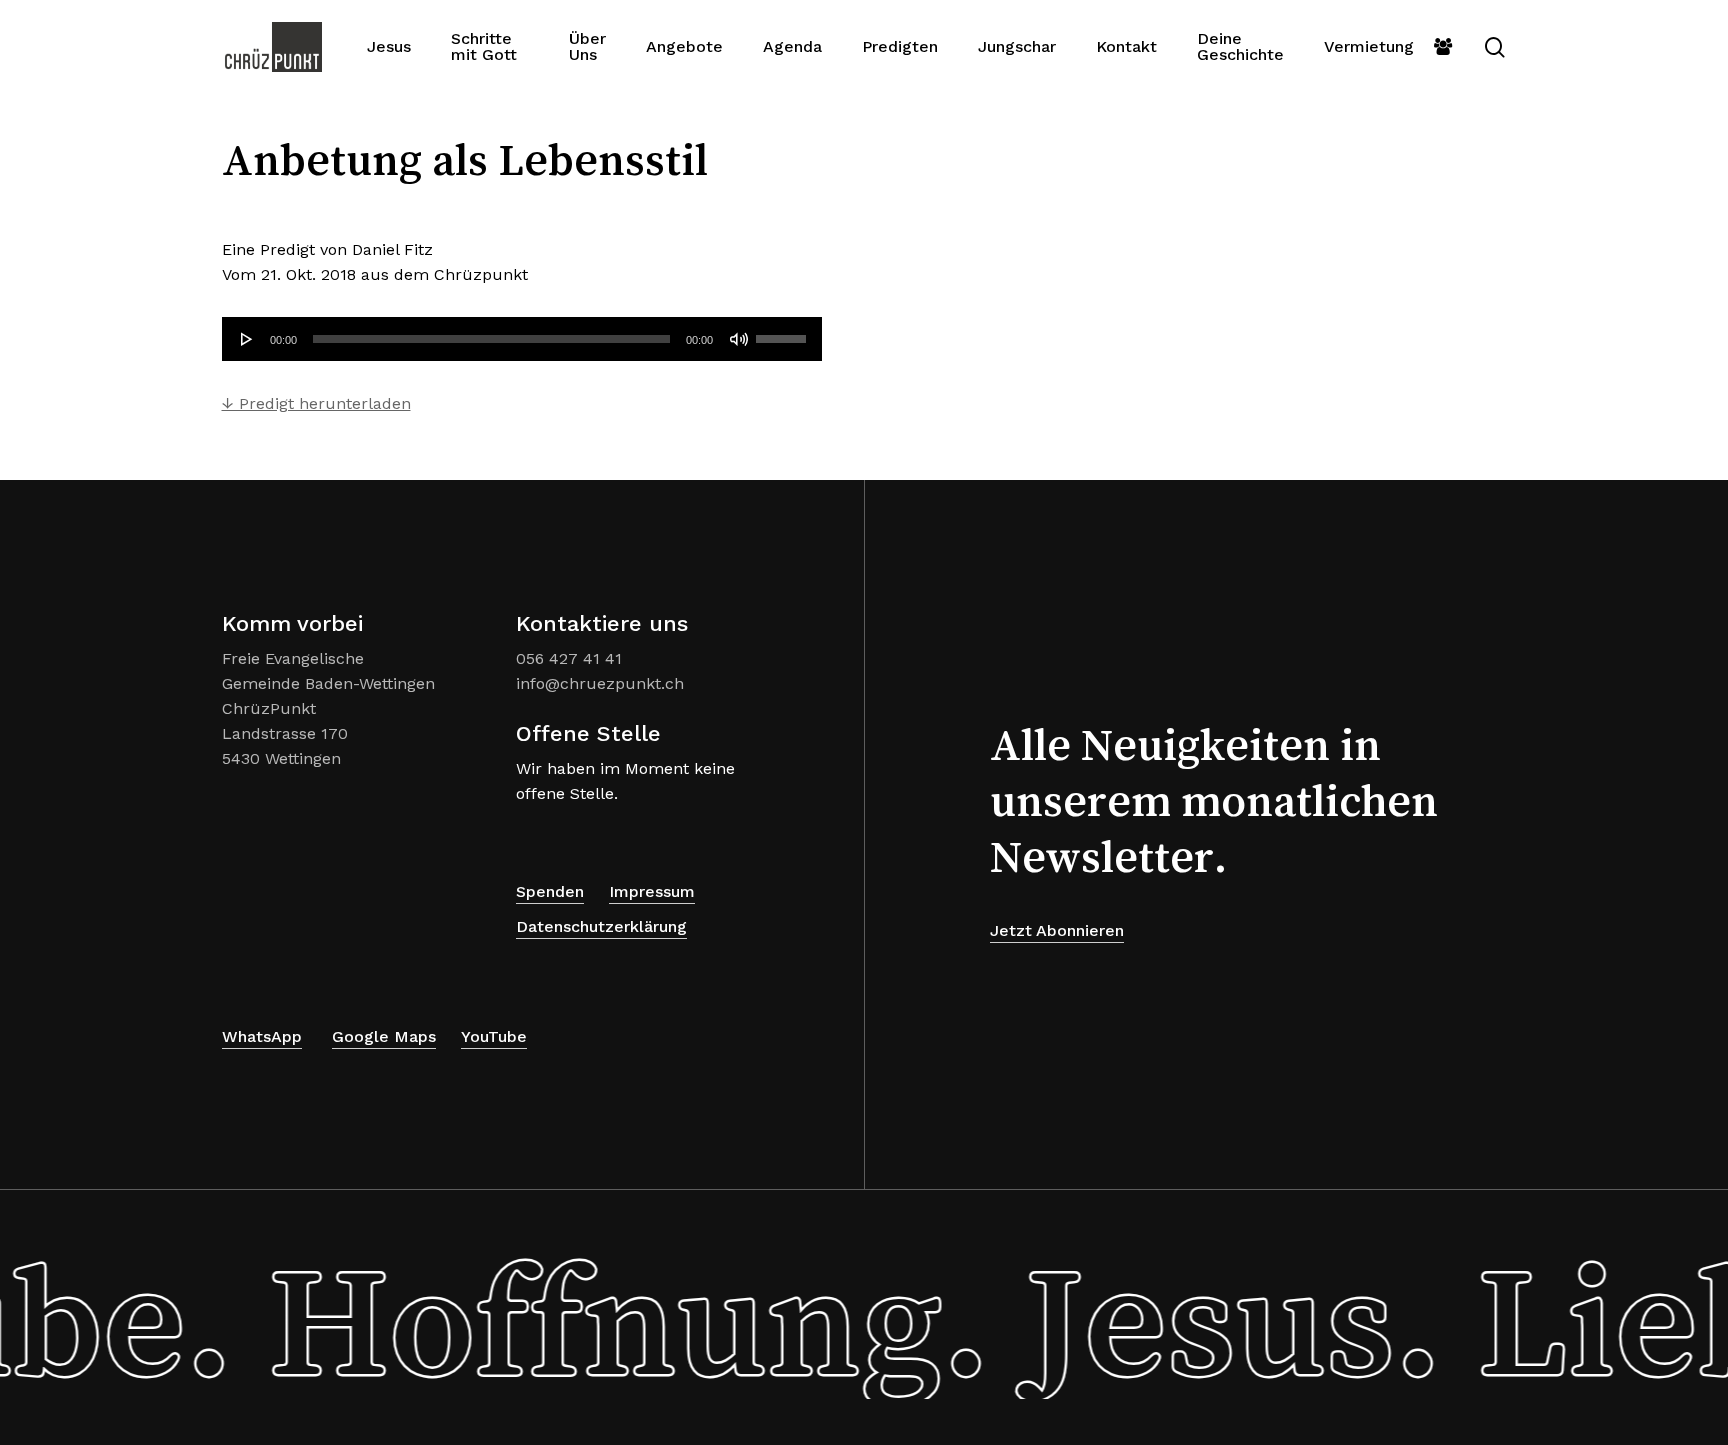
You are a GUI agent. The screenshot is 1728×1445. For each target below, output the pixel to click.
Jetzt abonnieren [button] (1057, 930)
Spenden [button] (550, 891)
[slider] (784, 332)
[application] (522, 339)
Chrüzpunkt (481, 274)
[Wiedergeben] (247, 339)
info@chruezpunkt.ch (600, 683)
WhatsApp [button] (262, 1036)
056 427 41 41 (569, 658)
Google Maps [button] (384, 1036)
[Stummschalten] (739, 339)
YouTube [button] (494, 1036)
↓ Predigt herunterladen (316, 403)
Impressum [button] (652, 891)
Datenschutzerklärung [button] (601, 926)
